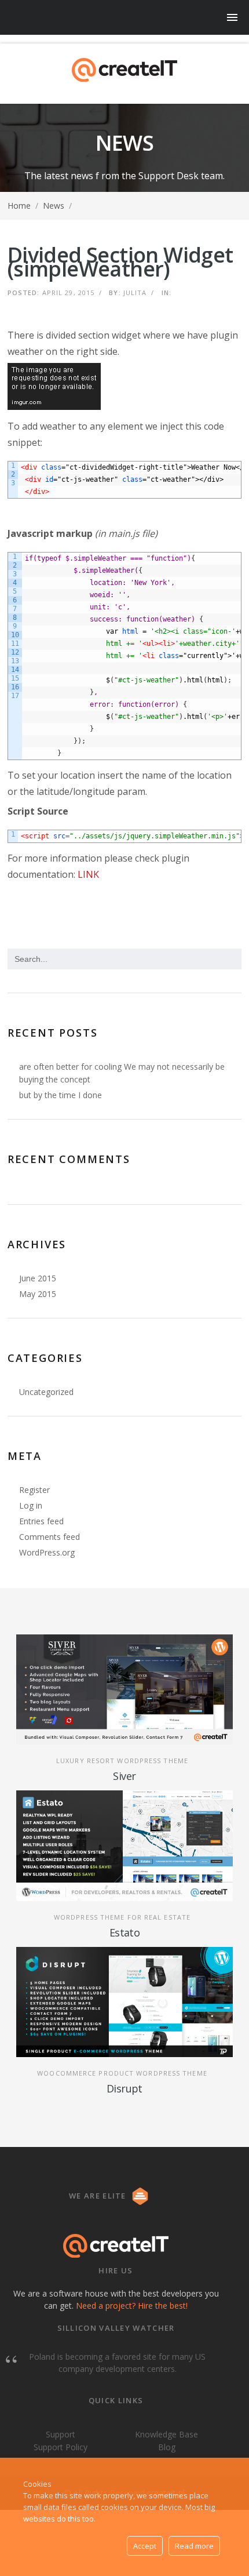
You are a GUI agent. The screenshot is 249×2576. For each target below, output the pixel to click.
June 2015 (38, 1278)
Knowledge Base (166, 2435)
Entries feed (41, 1521)
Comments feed (50, 1537)
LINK (88, 874)
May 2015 (38, 1294)
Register (34, 1490)
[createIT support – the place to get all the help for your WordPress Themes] (124, 70)
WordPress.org (47, 1552)
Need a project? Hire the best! (132, 2306)
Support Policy (61, 2447)
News (54, 206)
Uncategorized (46, 1392)
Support (61, 2435)
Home (19, 206)
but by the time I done (61, 1095)
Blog (167, 2447)
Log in (31, 1505)
